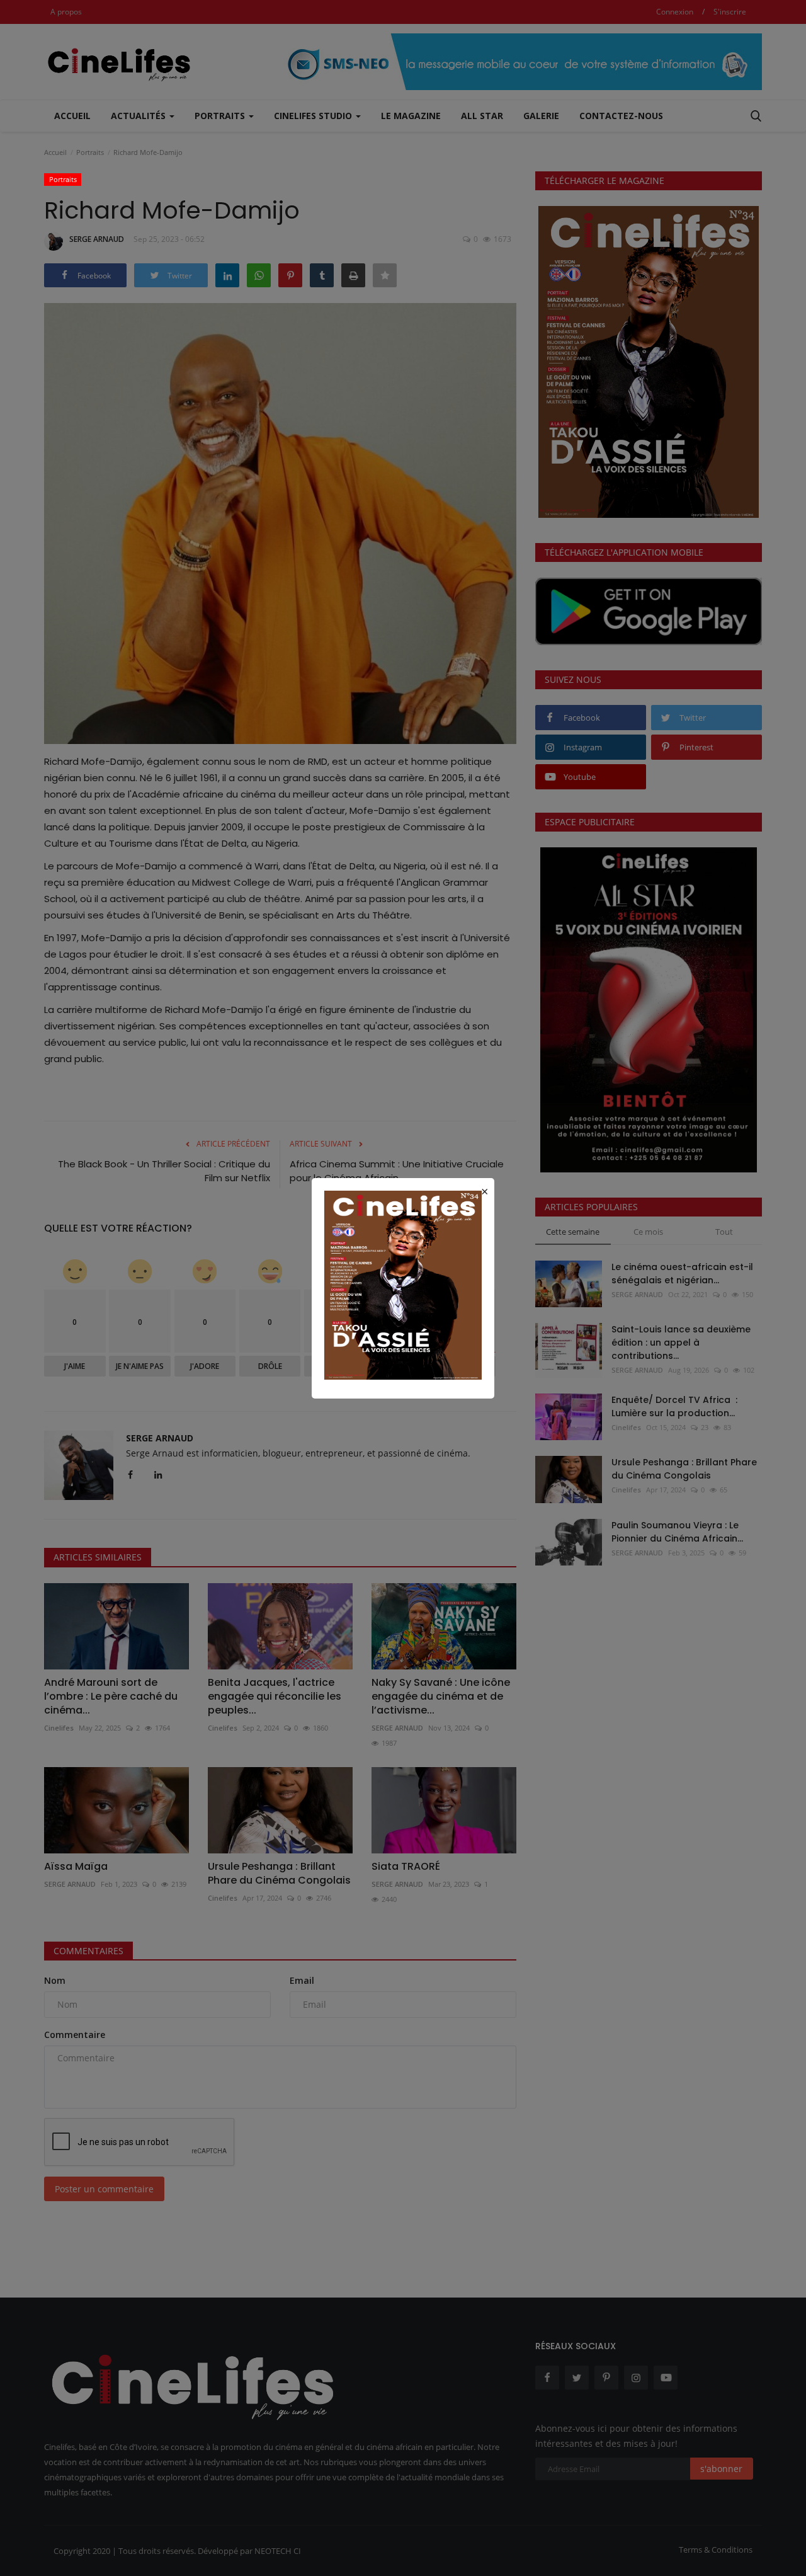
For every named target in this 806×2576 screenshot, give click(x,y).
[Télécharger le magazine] (403, 1284)
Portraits (63, 179)
